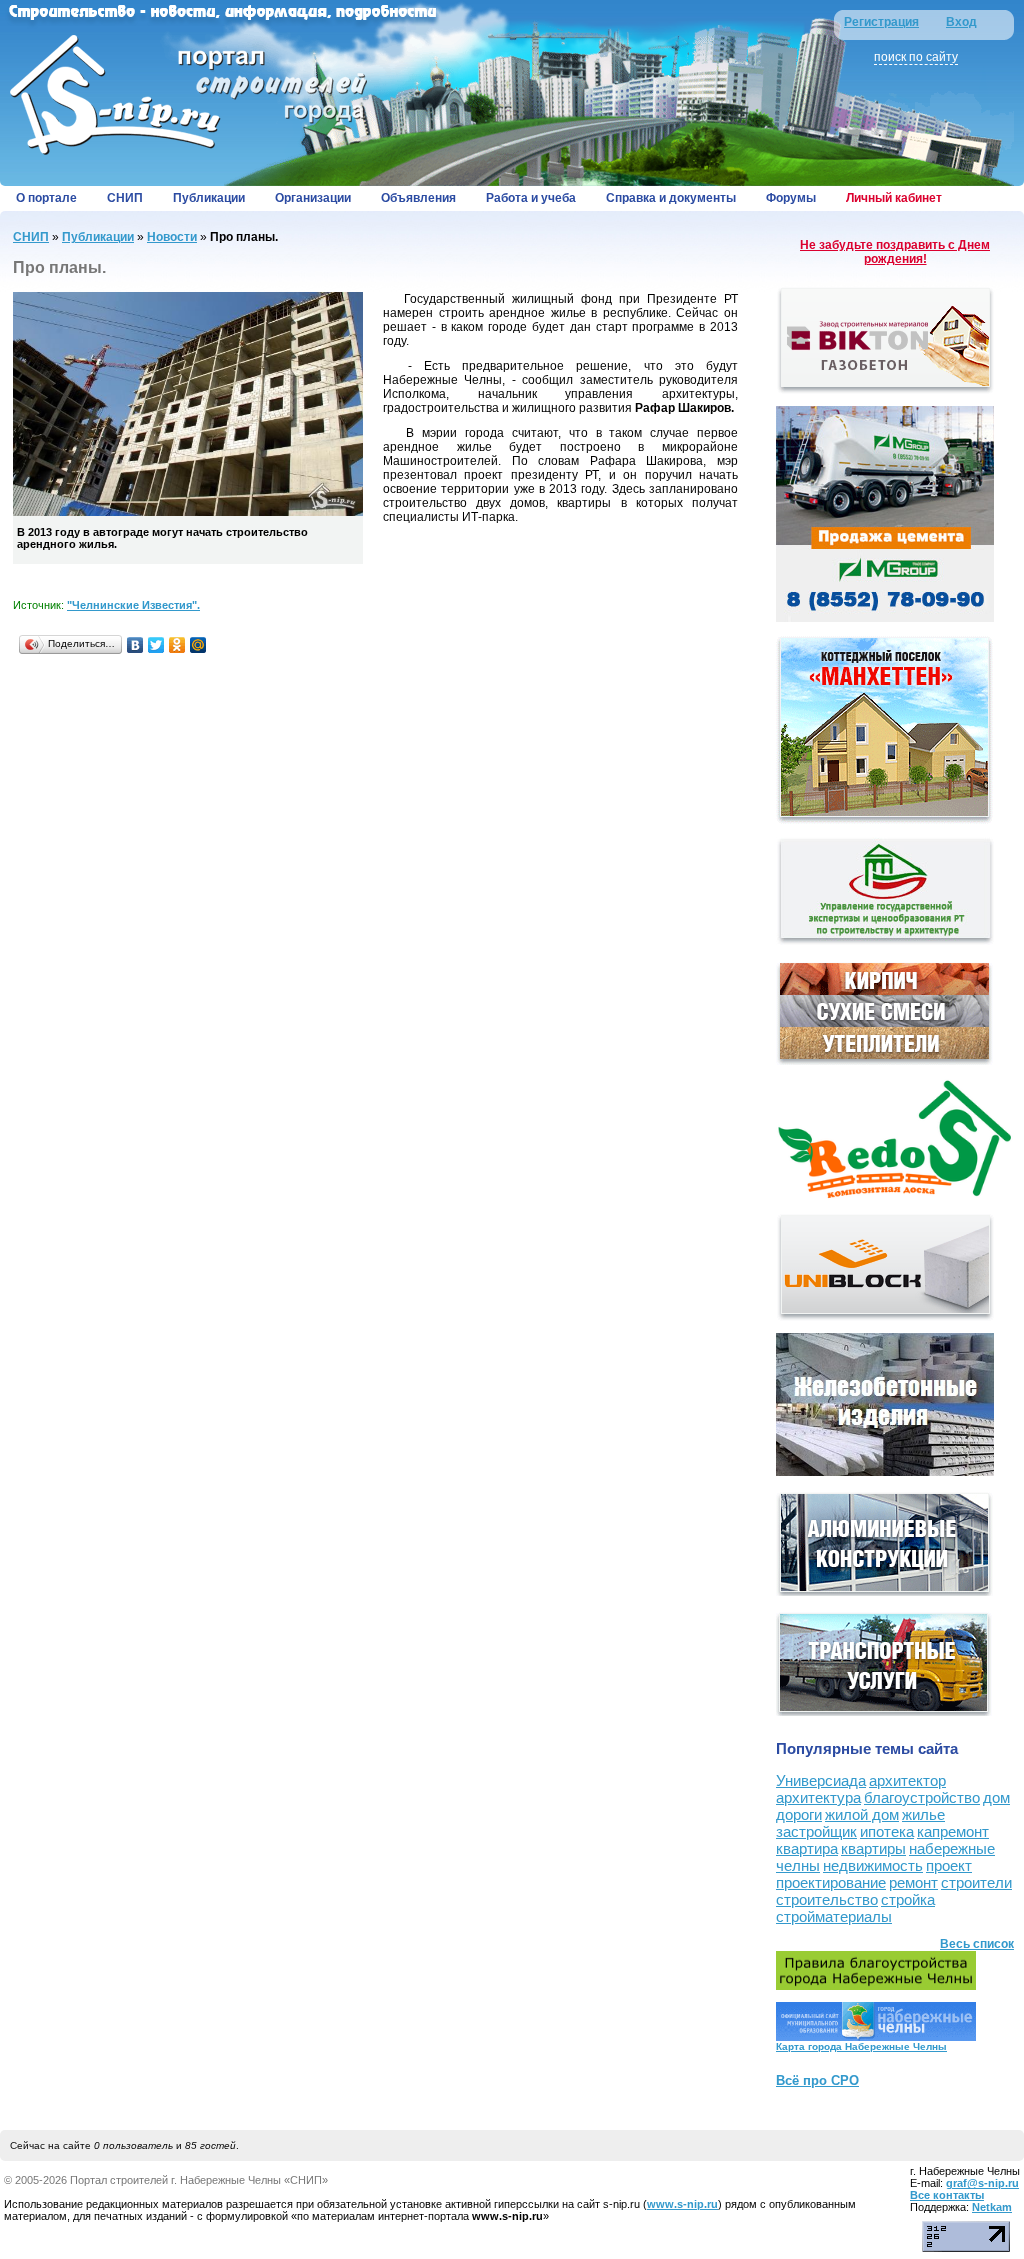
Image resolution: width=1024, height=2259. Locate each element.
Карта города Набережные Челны (861, 2046)
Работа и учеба (531, 198)
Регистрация (881, 22)
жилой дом (862, 1814)
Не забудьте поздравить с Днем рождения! (895, 252)
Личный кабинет (894, 198)
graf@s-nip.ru (982, 2183)
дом (996, 1797)
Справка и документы (671, 198)
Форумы (791, 198)
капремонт (953, 1831)
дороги (799, 1814)
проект (949, 1865)
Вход (961, 22)
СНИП (125, 198)
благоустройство (922, 1797)
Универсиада (821, 1780)
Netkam (992, 2207)
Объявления (418, 198)
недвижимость (873, 1865)
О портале (46, 198)
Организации (313, 198)
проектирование (831, 1882)
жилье (923, 1814)
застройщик (816, 1831)
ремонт (913, 1882)
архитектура (818, 1797)
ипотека (887, 1831)
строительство (827, 1899)
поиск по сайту (916, 57)
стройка (908, 1899)
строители (976, 1882)
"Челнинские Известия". (133, 605)
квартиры (873, 1848)
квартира (807, 1848)
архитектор (907, 1780)
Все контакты (947, 2195)
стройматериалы (834, 1916)
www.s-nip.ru (682, 2204)
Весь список (977, 1944)
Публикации (209, 198)
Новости (172, 237)
